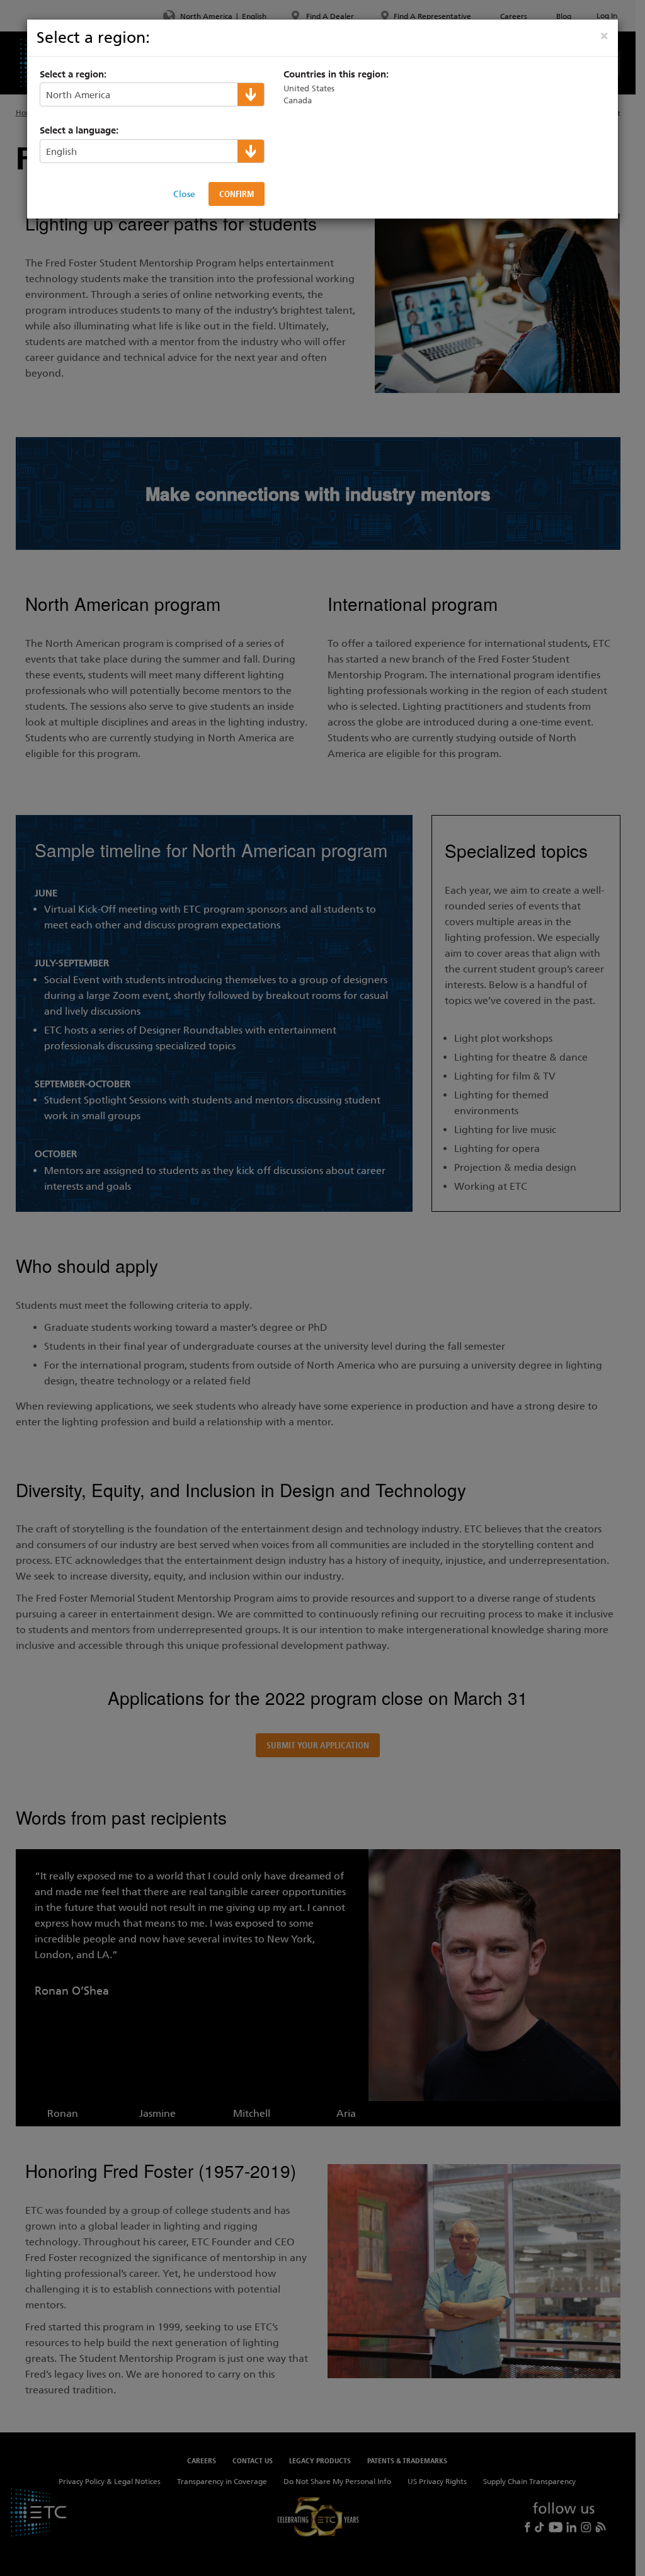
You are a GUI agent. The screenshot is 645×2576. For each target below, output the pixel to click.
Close (184, 194)
